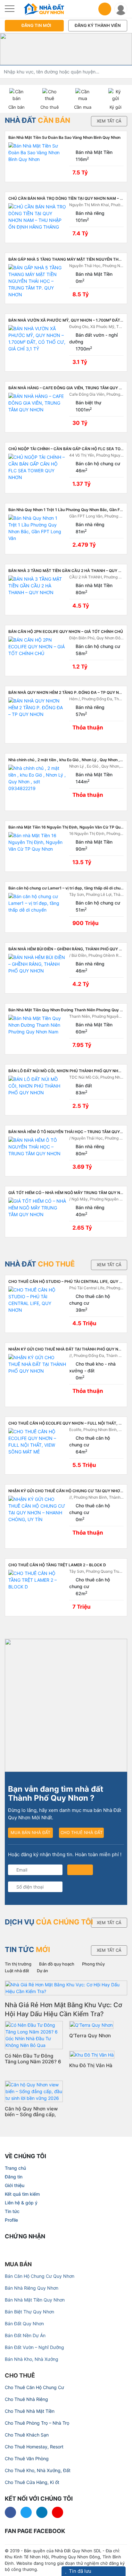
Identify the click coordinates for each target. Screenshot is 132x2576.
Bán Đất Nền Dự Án (25, 2335)
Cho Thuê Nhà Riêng (26, 2399)
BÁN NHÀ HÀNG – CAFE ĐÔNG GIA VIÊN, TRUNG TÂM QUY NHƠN (70, 388)
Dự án (42, 1971)
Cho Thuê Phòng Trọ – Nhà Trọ (37, 2423)
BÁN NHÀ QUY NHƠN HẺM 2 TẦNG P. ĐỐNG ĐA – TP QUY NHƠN (68, 692)
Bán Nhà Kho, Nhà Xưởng (32, 2359)
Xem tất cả (109, 121)
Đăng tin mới (36, 25)
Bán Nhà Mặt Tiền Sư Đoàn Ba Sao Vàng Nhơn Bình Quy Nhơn (64, 137)
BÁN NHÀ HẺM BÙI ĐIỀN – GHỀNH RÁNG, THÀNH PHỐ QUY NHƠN (70, 949)
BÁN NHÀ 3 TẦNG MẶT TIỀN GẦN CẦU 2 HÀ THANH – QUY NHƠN (69, 571)
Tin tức (12, 2211)
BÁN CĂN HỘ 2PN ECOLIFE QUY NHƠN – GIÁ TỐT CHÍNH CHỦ (66, 631)
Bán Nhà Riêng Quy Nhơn (32, 2288)
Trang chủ (15, 2168)
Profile (11, 2220)
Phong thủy (93, 1964)
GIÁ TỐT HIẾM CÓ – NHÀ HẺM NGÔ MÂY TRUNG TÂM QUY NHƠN (69, 1193)
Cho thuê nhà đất (82, 1832)
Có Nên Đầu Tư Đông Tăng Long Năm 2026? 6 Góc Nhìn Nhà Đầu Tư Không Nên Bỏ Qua (33, 2064)
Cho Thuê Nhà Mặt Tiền (30, 2411)
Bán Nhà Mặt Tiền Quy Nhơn (35, 2300)
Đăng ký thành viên (98, 25)
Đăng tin (14, 2177)
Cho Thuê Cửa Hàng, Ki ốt (32, 2482)
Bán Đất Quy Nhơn (24, 2323)
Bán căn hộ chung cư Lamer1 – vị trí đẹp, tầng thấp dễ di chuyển (68, 888)
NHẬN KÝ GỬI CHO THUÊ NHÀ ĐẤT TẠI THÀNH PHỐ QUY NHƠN (68, 1349)
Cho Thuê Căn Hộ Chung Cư (34, 2387)
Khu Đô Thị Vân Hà (91, 2065)
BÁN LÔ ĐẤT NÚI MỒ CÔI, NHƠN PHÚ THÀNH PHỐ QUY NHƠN (66, 1071)
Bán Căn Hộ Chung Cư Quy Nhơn (40, 2276)
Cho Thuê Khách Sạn (27, 2435)
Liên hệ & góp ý (21, 2203)
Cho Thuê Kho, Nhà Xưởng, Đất (38, 2470)
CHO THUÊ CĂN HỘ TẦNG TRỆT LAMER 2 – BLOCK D (57, 1565)
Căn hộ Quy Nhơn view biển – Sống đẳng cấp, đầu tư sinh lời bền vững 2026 (33, 2117)
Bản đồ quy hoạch (57, 1964)
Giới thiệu (15, 2185)
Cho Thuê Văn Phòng (27, 2458)
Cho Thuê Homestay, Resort (34, 2447)
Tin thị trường (18, 1964)
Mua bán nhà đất (30, 1832)
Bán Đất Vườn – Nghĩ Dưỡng (34, 2347)
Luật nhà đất (17, 1971)
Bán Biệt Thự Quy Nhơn (29, 2312)
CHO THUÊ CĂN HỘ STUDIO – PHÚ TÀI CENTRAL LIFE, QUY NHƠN (70, 1281)
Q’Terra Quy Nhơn (90, 2036)
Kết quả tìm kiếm (22, 2194)
